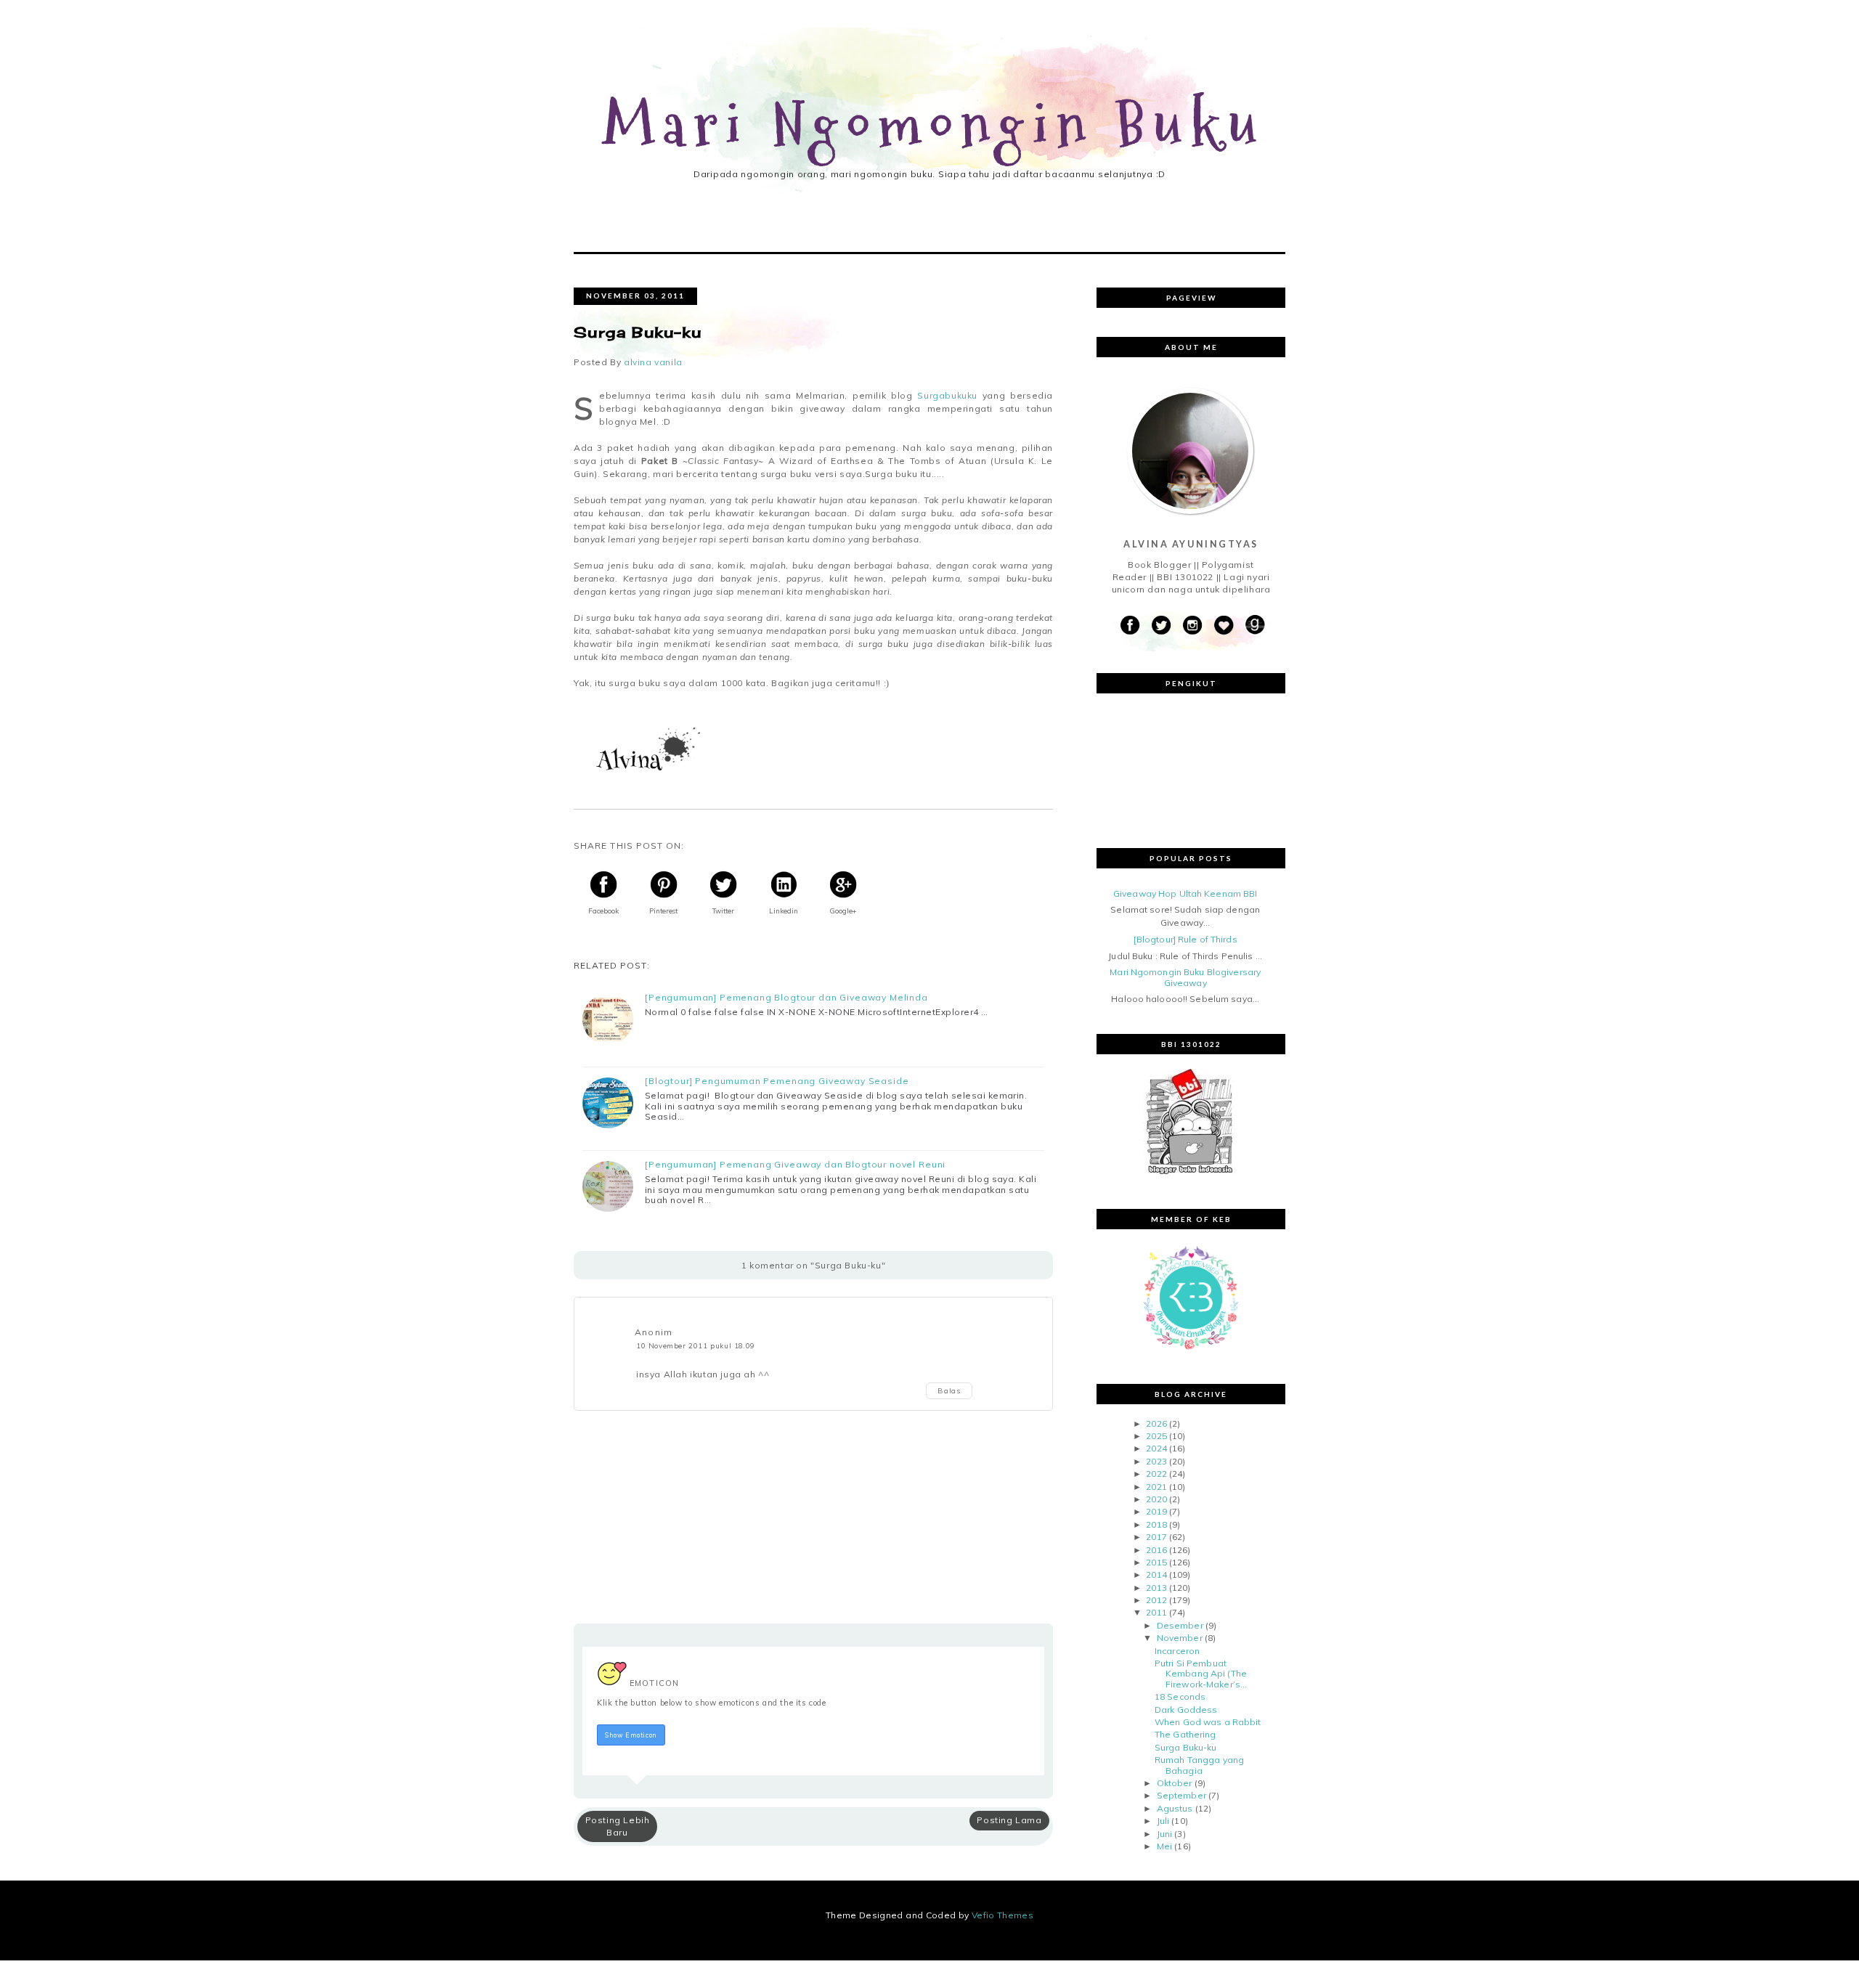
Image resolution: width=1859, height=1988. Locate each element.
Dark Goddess (1186, 1710)
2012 (1156, 1600)
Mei (1164, 1846)
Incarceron (1177, 1651)
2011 (1156, 1612)
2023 (1156, 1461)
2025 (1156, 1436)
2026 (1156, 1423)
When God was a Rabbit (1208, 1722)
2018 (1156, 1524)
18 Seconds (1180, 1696)
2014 (1156, 1574)
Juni (1164, 1834)
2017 (1156, 1537)
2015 (1156, 1562)
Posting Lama (1009, 1820)
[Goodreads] (1255, 626)
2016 (1156, 1550)
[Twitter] (1161, 626)
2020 (1156, 1499)
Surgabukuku (947, 395)
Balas (949, 1391)
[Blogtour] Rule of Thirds (1185, 939)
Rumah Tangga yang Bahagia (1199, 1765)
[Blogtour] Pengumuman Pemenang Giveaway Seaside (777, 1081)
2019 (1156, 1511)
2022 (1156, 1474)
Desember (1180, 1625)
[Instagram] (1192, 626)
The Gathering (1185, 1734)
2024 (1156, 1448)
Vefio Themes (1002, 1915)
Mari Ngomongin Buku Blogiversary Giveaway (1185, 977)
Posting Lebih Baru (618, 1826)
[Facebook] (1130, 626)
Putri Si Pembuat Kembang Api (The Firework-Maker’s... (1201, 1674)
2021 (1156, 1487)
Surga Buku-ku (1186, 1747)
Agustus (1175, 1808)
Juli (1163, 1821)
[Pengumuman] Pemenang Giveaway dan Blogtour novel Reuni (795, 1165)
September (1181, 1795)
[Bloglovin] (1224, 626)
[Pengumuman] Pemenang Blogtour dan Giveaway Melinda (786, 998)
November (1180, 1638)
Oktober (1175, 1783)
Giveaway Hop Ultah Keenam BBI (1185, 893)
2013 (1156, 1588)
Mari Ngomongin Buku (934, 126)
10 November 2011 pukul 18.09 (696, 1345)
